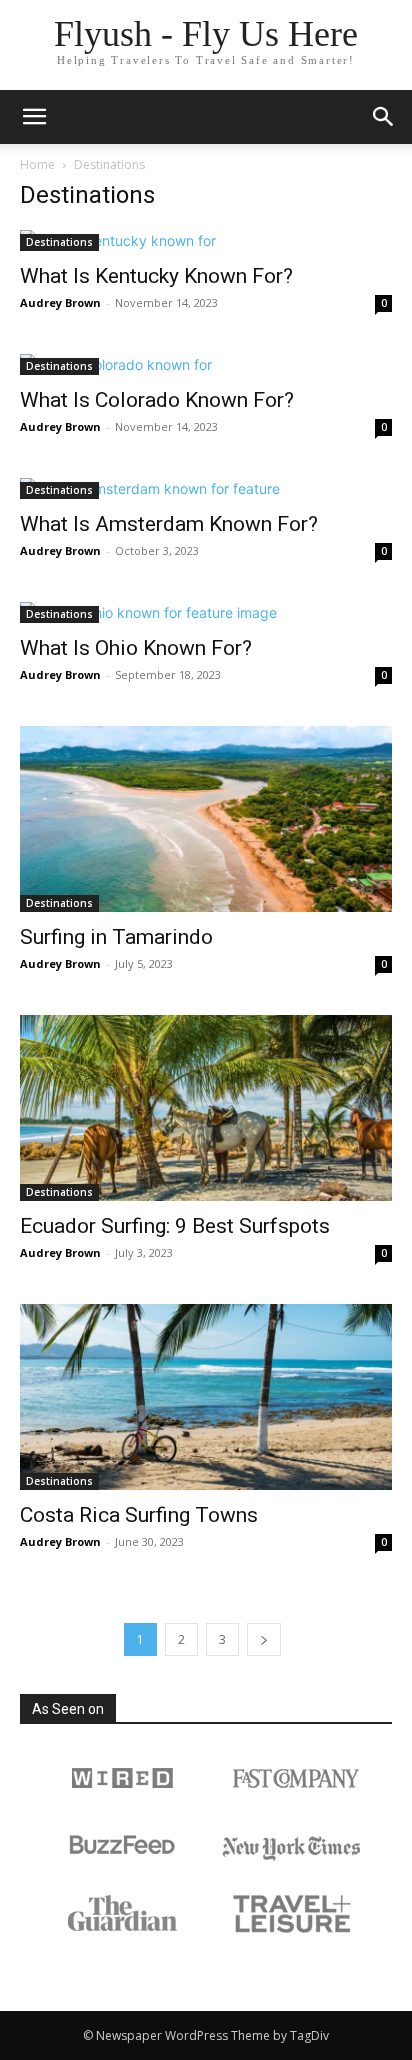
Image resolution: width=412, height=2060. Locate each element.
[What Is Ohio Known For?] (206, 612)
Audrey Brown (60, 302)
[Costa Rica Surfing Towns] (206, 1397)
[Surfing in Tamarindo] (206, 819)
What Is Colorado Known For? (157, 400)
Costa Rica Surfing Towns (139, 1515)
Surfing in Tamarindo (116, 937)
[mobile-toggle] (34, 117)
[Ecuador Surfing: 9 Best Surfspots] (206, 1108)
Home (37, 164)
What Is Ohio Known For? (136, 648)
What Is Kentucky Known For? (156, 276)
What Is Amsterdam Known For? (169, 524)
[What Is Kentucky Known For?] (206, 240)
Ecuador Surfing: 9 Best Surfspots (175, 1226)
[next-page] (264, 1639)
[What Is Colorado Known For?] (206, 364)
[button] (384, 117)
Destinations (59, 242)
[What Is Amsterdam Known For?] (206, 488)
